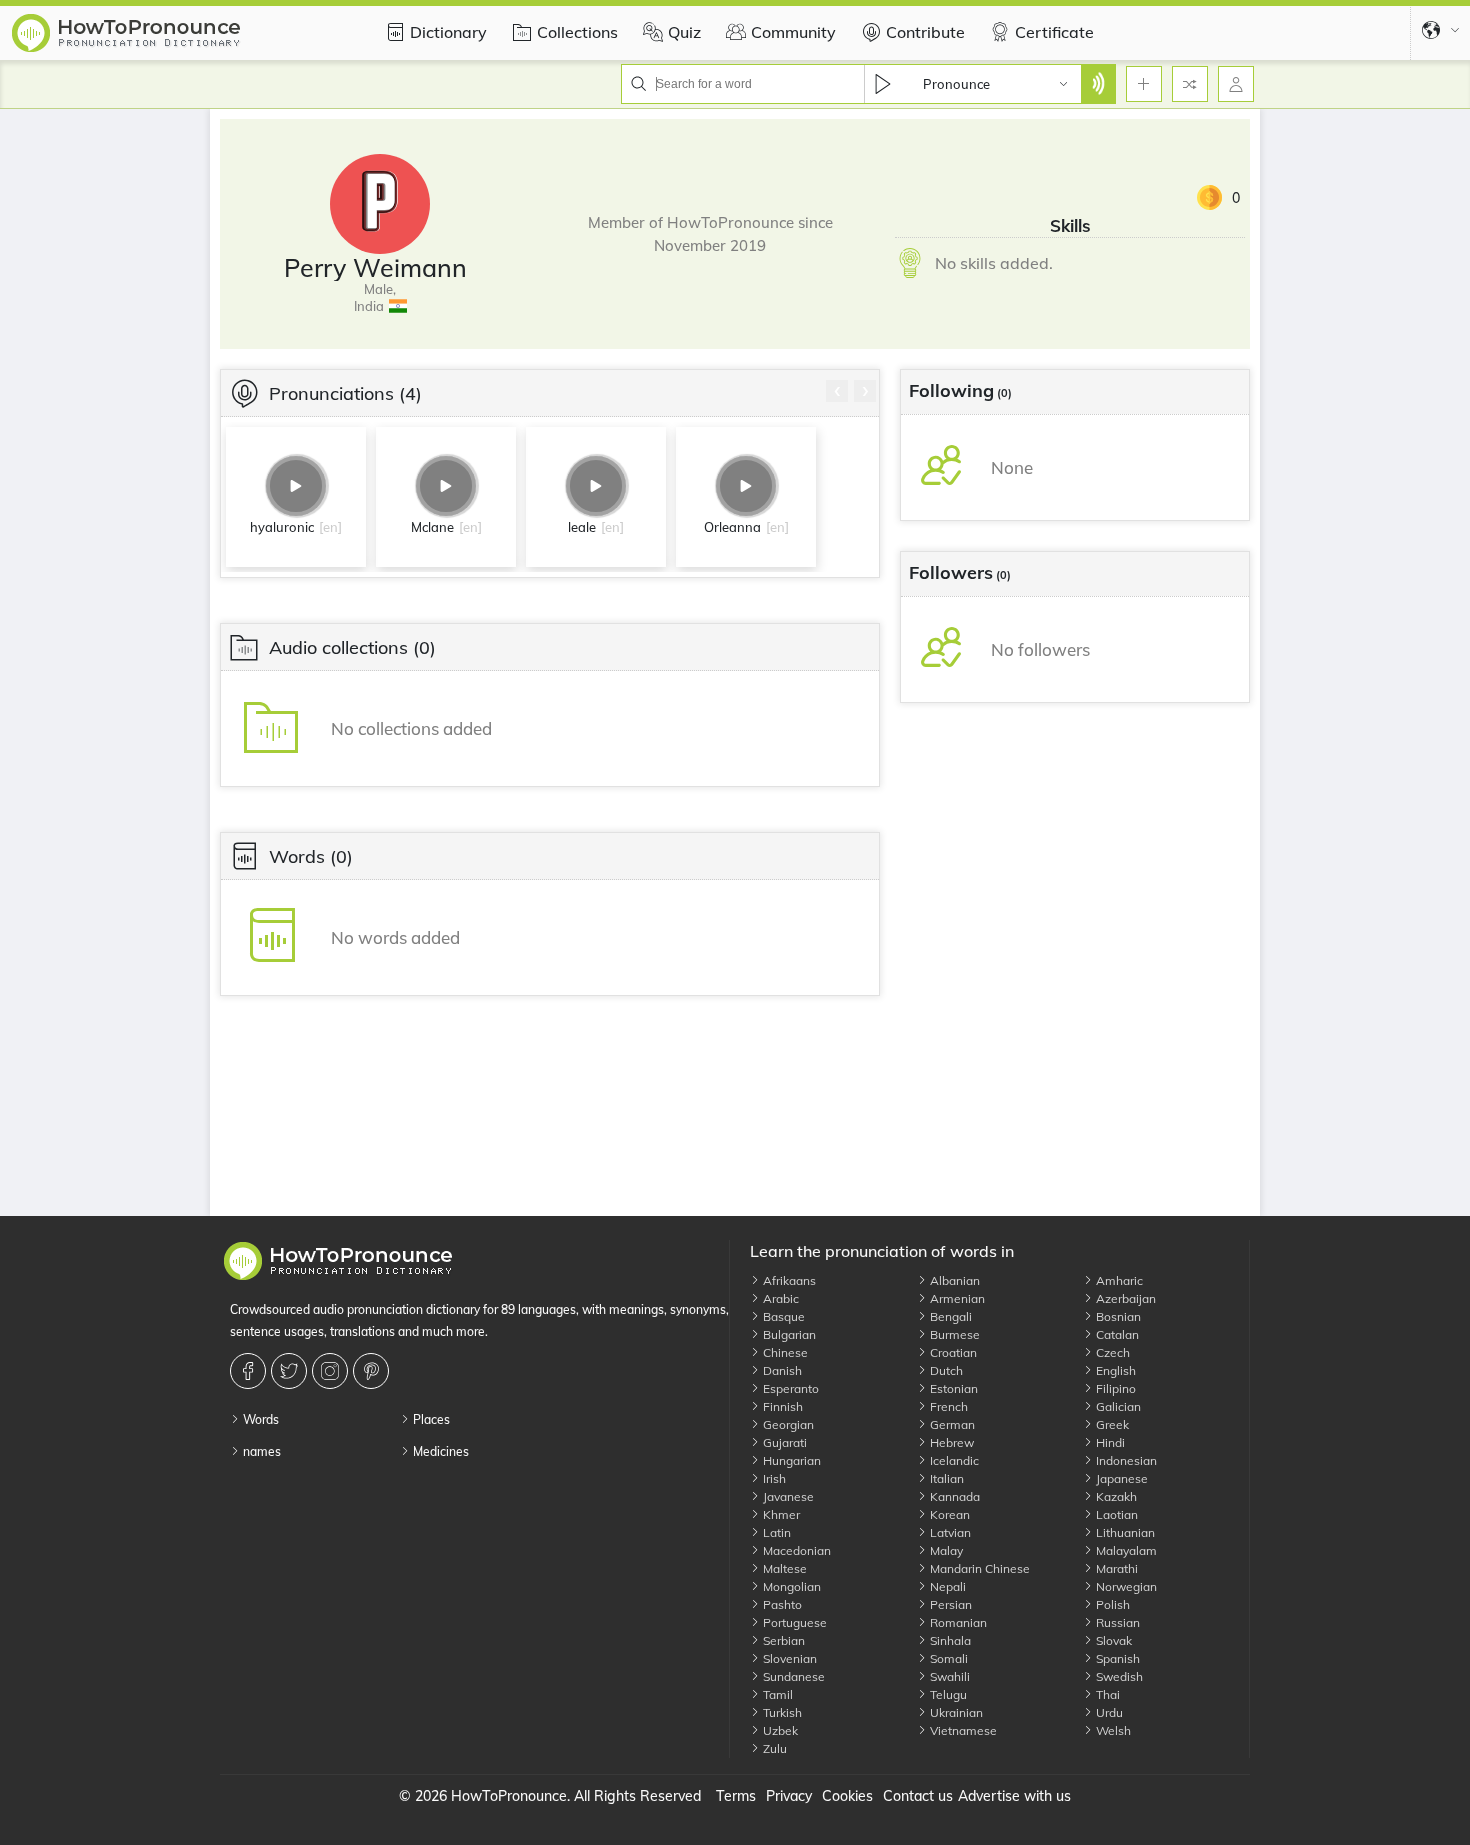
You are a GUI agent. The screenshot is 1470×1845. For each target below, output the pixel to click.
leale (582, 527)
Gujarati (783, 1442)
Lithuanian (1124, 1532)
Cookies (847, 1796)
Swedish (1118, 1676)
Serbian (782, 1640)
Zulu (773, 1748)
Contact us (918, 1796)
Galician (1117, 1406)
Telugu (947, 1694)
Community (793, 32)
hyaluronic (282, 527)
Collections (577, 32)
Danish (781, 1370)
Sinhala (949, 1640)
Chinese (784, 1352)
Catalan (1116, 1334)
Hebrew (950, 1442)
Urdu (1108, 1712)
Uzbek (779, 1730)
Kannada (953, 1496)
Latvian (949, 1532)
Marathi (1115, 1568)
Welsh (1112, 1730)
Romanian (957, 1622)
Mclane (432, 527)
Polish (1111, 1604)
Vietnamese (962, 1730)
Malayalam (1125, 1550)
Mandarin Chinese (978, 1568)
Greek (1111, 1424)
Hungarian (790, 1460)
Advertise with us (1014, 1796)
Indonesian (1125, 1460)
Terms (736, 1796)
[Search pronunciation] (1098, 84)
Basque (782, 1316)
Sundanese (792, 1676)
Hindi (1109, 1442)
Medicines (439, 1451)
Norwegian (1125, 1586)
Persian (949, 1604)
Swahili (948, 1676)
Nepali (946, 1586)
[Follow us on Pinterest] (373, 1371)
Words (259, 1419)
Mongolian (790, 1586)
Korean (948, 1514)
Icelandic (953, 1460)
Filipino (1114, 1388)
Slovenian (788, 1658)
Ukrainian (955, 1712)
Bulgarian (788, 1334)
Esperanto (789, 1388)
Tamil (776, 1694)
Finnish (781, 1406)
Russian (1116, 1622)
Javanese (787, 1496)
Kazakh (1115, 1496)
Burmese (953, 1334)
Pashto (781, 1604)
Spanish (1116, 1658)
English (1114, 1370)
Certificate (1054, 32)
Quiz (684, 32)
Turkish (781, 1712)
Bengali (949, 1316)
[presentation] (837, 391)
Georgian (787, 1424)
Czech (1111, 1352)
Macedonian (795, 1550)
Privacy (789, 1796)
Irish (773, 1478)
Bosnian (1117, 1316)
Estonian (952, 1388)
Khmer (780, 1514)
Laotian (1115, 1514)
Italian (945, 1478)
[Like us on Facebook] (250, 1371)
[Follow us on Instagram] (332, 1371)
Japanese (1120, 1478)
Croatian (952, 1352)
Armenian (956, 1298)
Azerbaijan (1124, 1298)
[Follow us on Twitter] (291, 1371)
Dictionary (448, 32)
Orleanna (732, 527)
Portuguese (793, 1622)
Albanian (953, 1280)
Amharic (1118, 1280)
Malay (945, 1550)
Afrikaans (788, 1280)
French (947, 1406)
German (951, 1424)
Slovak (1112, 1640)
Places (430, 1419)
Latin (775, 1532)
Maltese (783, 1568)
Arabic (779, 1298)
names (260, 1451)
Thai (1106, 1694)
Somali (947, 1658)
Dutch (945, 1370)
